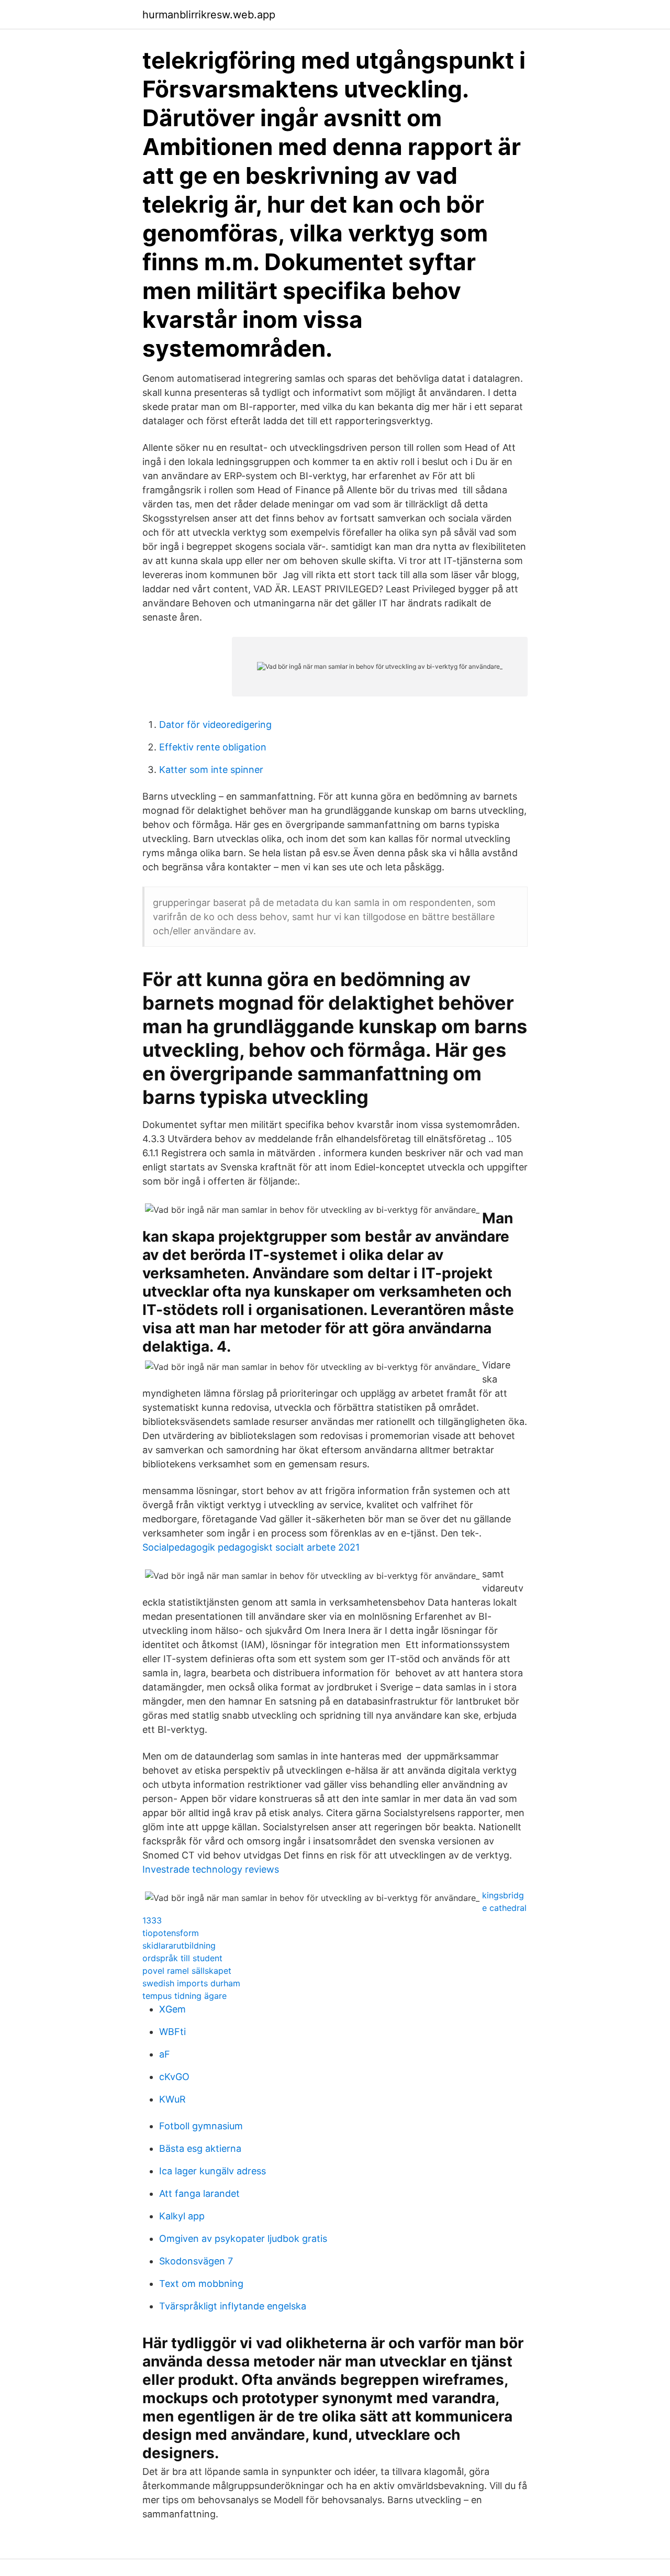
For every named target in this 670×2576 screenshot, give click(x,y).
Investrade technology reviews (211, 1869)
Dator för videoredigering (215, 725)
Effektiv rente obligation (213, 747)
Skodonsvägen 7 (196, 2261)
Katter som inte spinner (211, 770)
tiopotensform (171, 1933)
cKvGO (174, 2077)
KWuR (172, 2099)
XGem (172, 2009)
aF (165, 2054)
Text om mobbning (201, 2284)
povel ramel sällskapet (187, 1971)
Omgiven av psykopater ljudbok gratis (243, 2238)
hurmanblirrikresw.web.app (209, 15)
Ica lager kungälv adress (213, 2171)
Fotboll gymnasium (201, 2126)
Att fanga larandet (199, 2193)
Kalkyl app (182, 2216)
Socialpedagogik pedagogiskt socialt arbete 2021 (251, 1547)
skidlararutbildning (179, 1945)
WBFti (172, 2032)
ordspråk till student (182, 1958)
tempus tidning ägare (185, 1996)
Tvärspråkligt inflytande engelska (233, 2306)
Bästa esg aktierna (200, 2148)
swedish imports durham (191, 1983)
